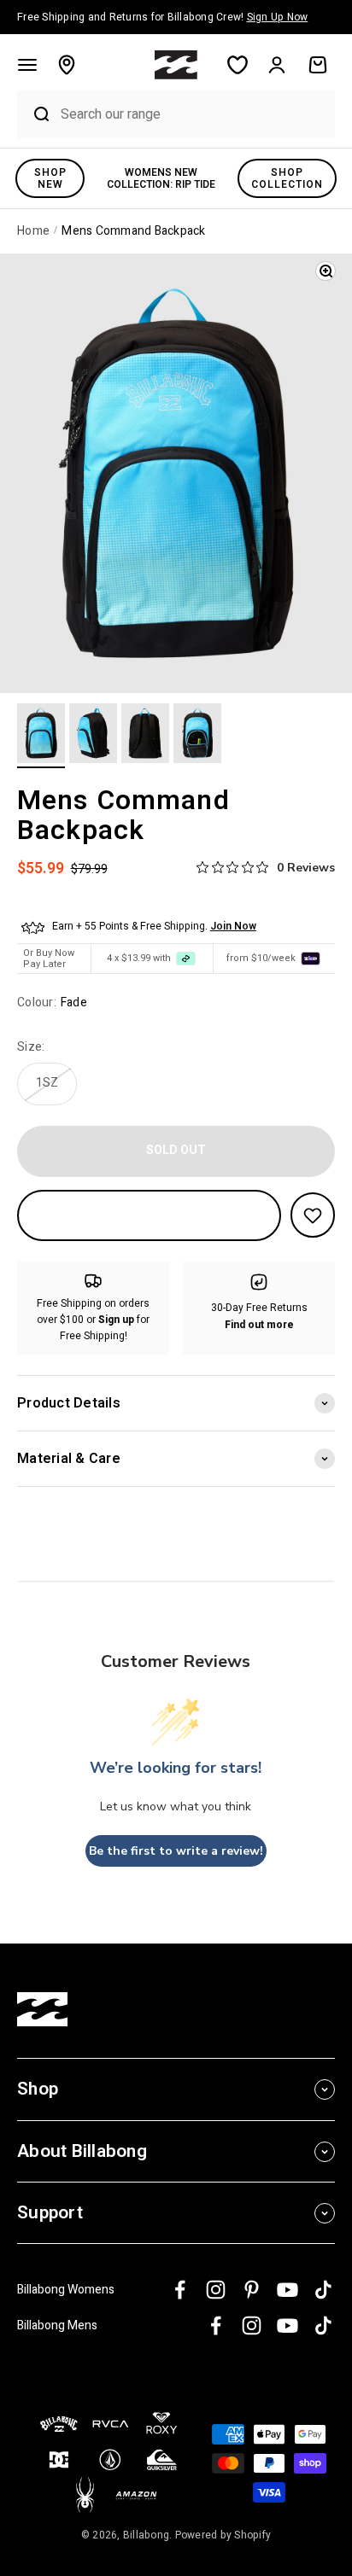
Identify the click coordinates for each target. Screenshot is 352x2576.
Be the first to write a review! (176, 1851)
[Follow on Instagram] (216, 2290)
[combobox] (194, 114)
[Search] (35, 114)
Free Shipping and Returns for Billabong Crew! (162, 17)
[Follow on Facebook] (180, 2290)
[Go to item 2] (93, 736)
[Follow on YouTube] (287, 2290)
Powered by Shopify (223, 2535)
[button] (27, 65)
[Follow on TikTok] (323, 2290)
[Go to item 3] (145, 736)
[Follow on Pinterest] (252, 2290)
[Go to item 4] (197, 736)
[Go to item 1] (41, 736)
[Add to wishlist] (313, 1215)
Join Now (233, 926)
